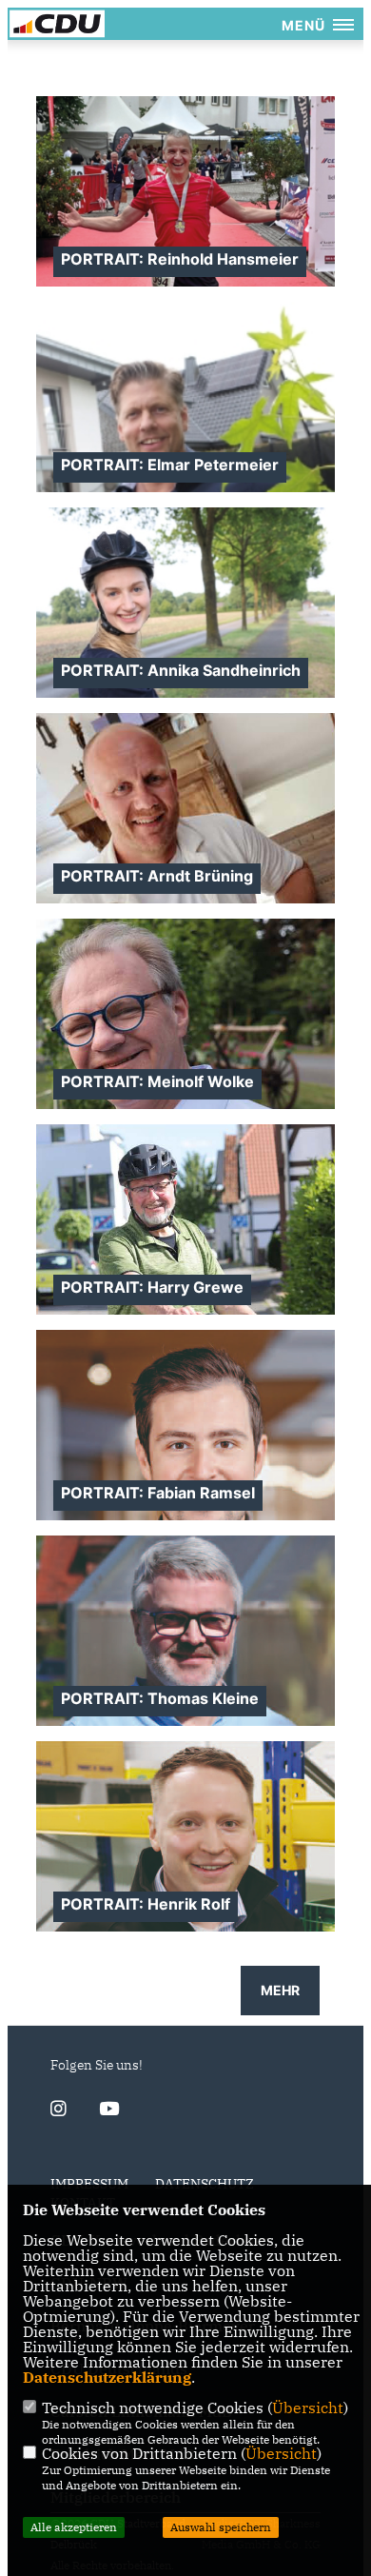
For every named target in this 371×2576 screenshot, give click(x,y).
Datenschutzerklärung (107, 2377)
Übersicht (308, 2408)
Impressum (89, 2184)
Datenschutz (205, 2184)
